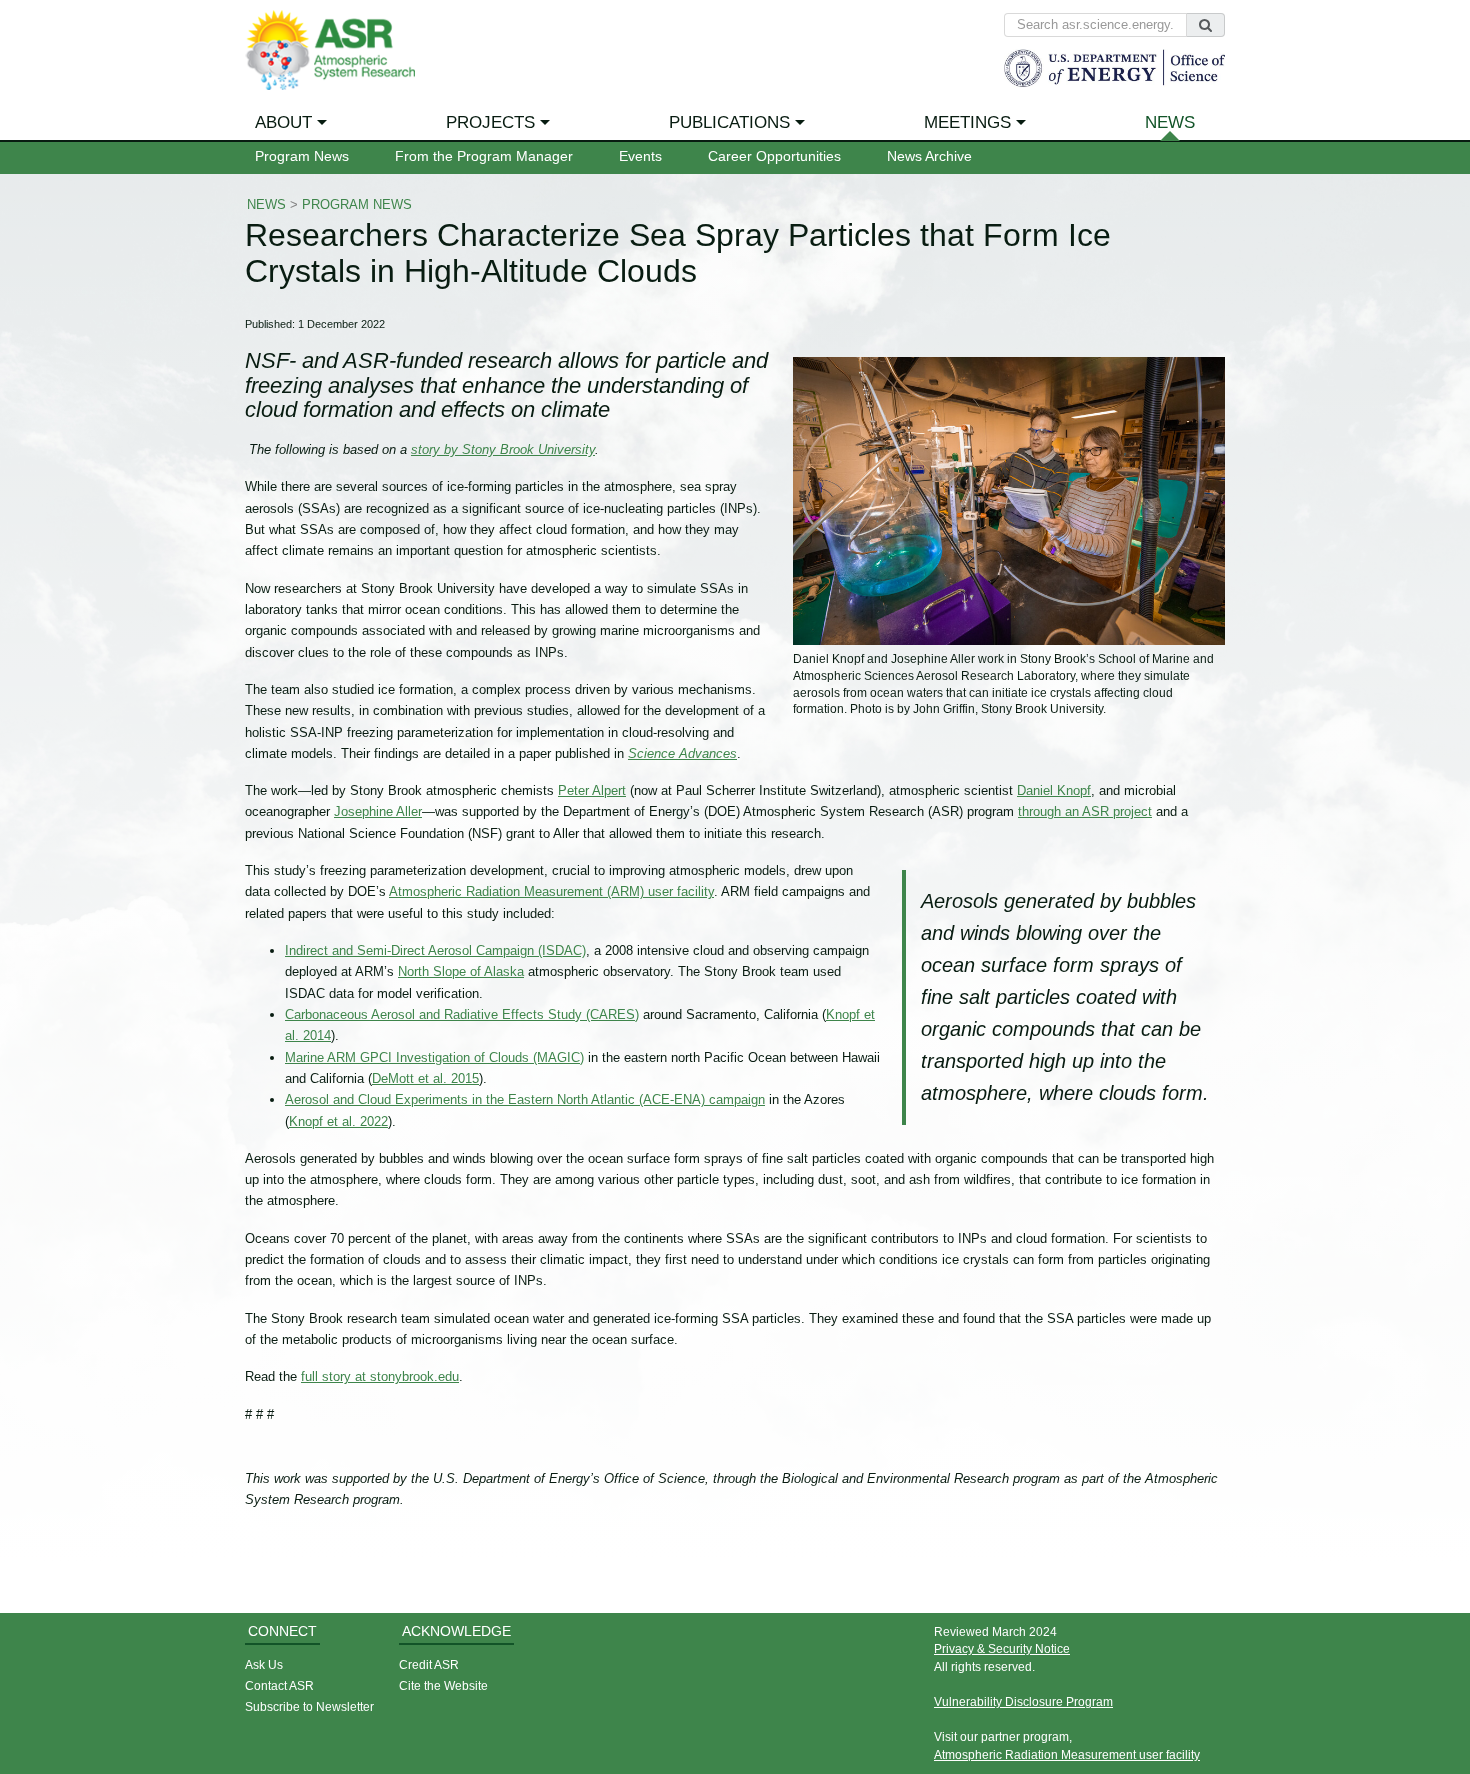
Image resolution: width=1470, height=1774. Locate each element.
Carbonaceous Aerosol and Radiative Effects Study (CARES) (462, 1014)
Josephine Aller (378, 811)
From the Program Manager (484, 156)
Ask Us (264, 1664)
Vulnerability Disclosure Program (1023, 1701)
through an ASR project (1085, 811)
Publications (729, 122)
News (1170, 122)
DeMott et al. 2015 (425, 1078)
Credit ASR (429, 1664)
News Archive (929, 156)
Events (640, 156)
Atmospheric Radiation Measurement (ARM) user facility (551, 891)
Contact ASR (279, 1685)
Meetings (967, 122)
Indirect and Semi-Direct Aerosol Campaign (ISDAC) (435, 950)
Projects (490, 122)
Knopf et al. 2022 (338, 1121)
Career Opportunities (774, 156)
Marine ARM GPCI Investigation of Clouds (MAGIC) (434, 1057)
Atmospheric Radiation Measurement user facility (1067, 1754)
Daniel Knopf (1054, 790)
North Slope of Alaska (461, 971)
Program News (302, 156)
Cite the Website (443, 1685)
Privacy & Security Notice (1002, 1648)
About (283, 122)
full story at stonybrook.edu (380, 1376)
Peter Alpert (592, 790)
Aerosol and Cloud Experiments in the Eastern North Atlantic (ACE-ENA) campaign (525, 1099)
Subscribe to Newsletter (309, 1706)
